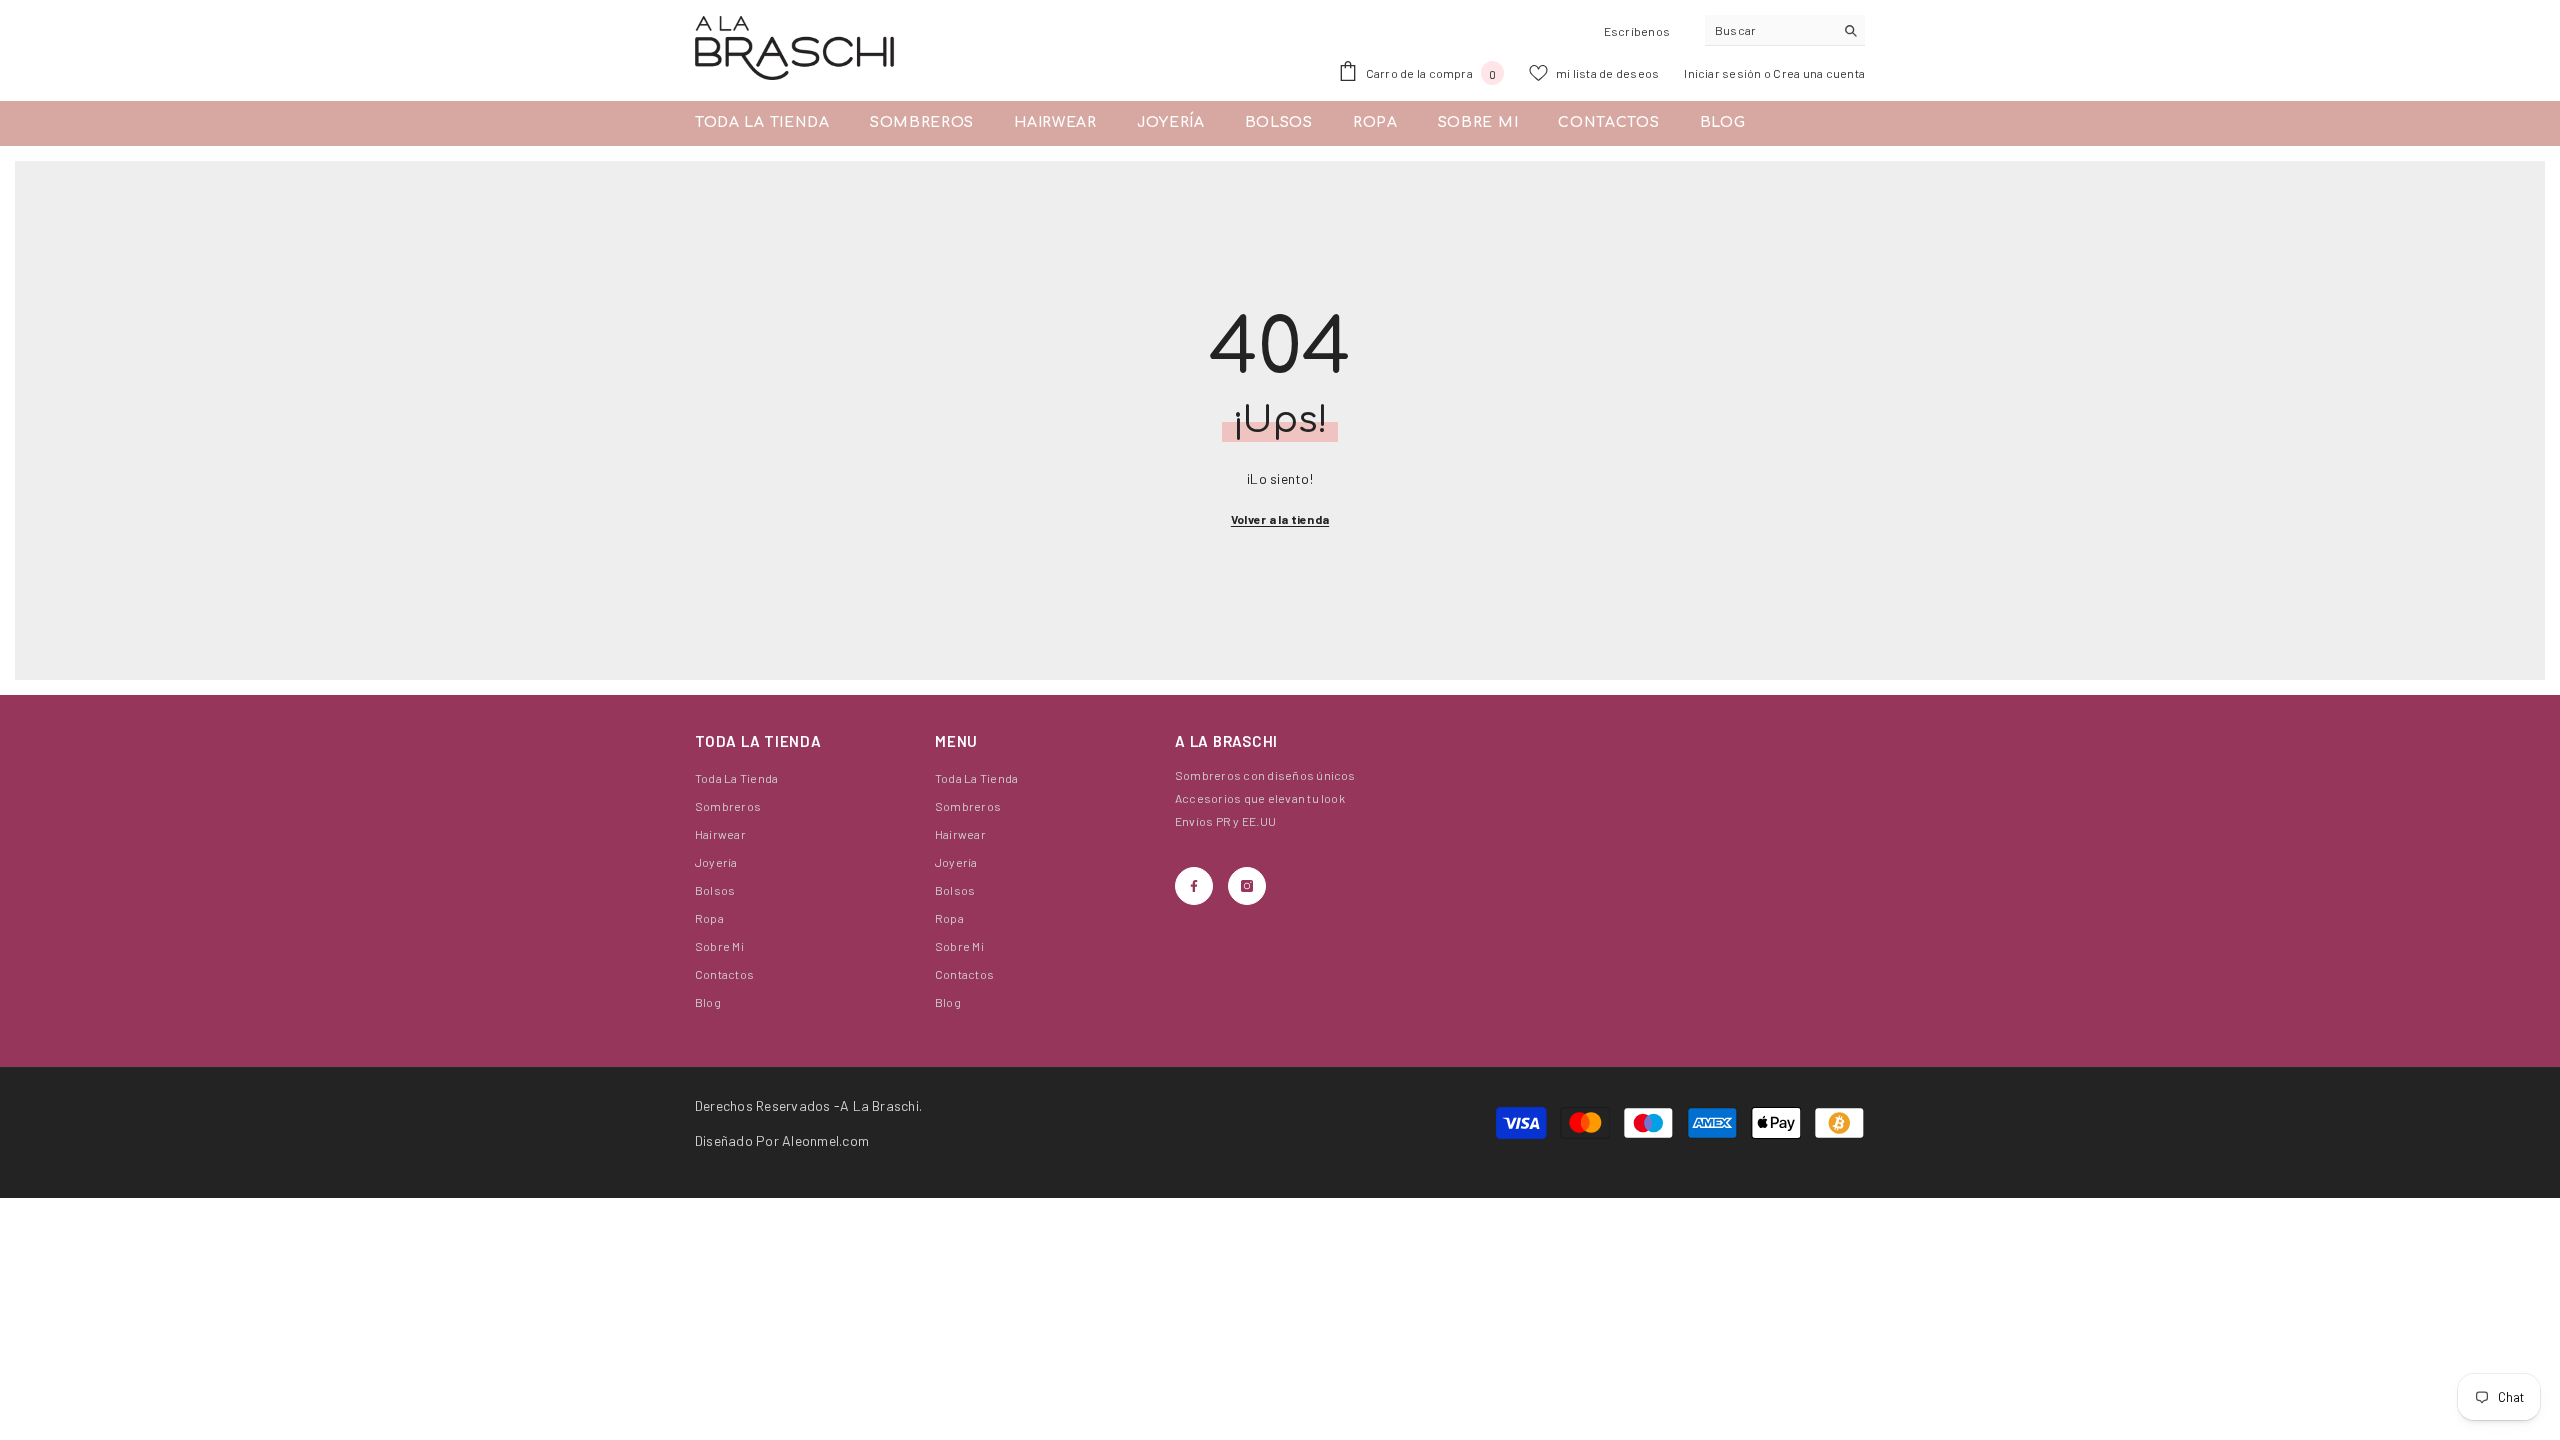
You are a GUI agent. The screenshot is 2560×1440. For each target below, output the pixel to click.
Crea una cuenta (1819, 73)
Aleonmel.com (825, 1140)
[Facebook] (1194, 886)
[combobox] (1769, 30)
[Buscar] (1785, 30)
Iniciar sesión (1724, 73)
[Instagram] (1247, 886)
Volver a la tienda (1280, 519)
